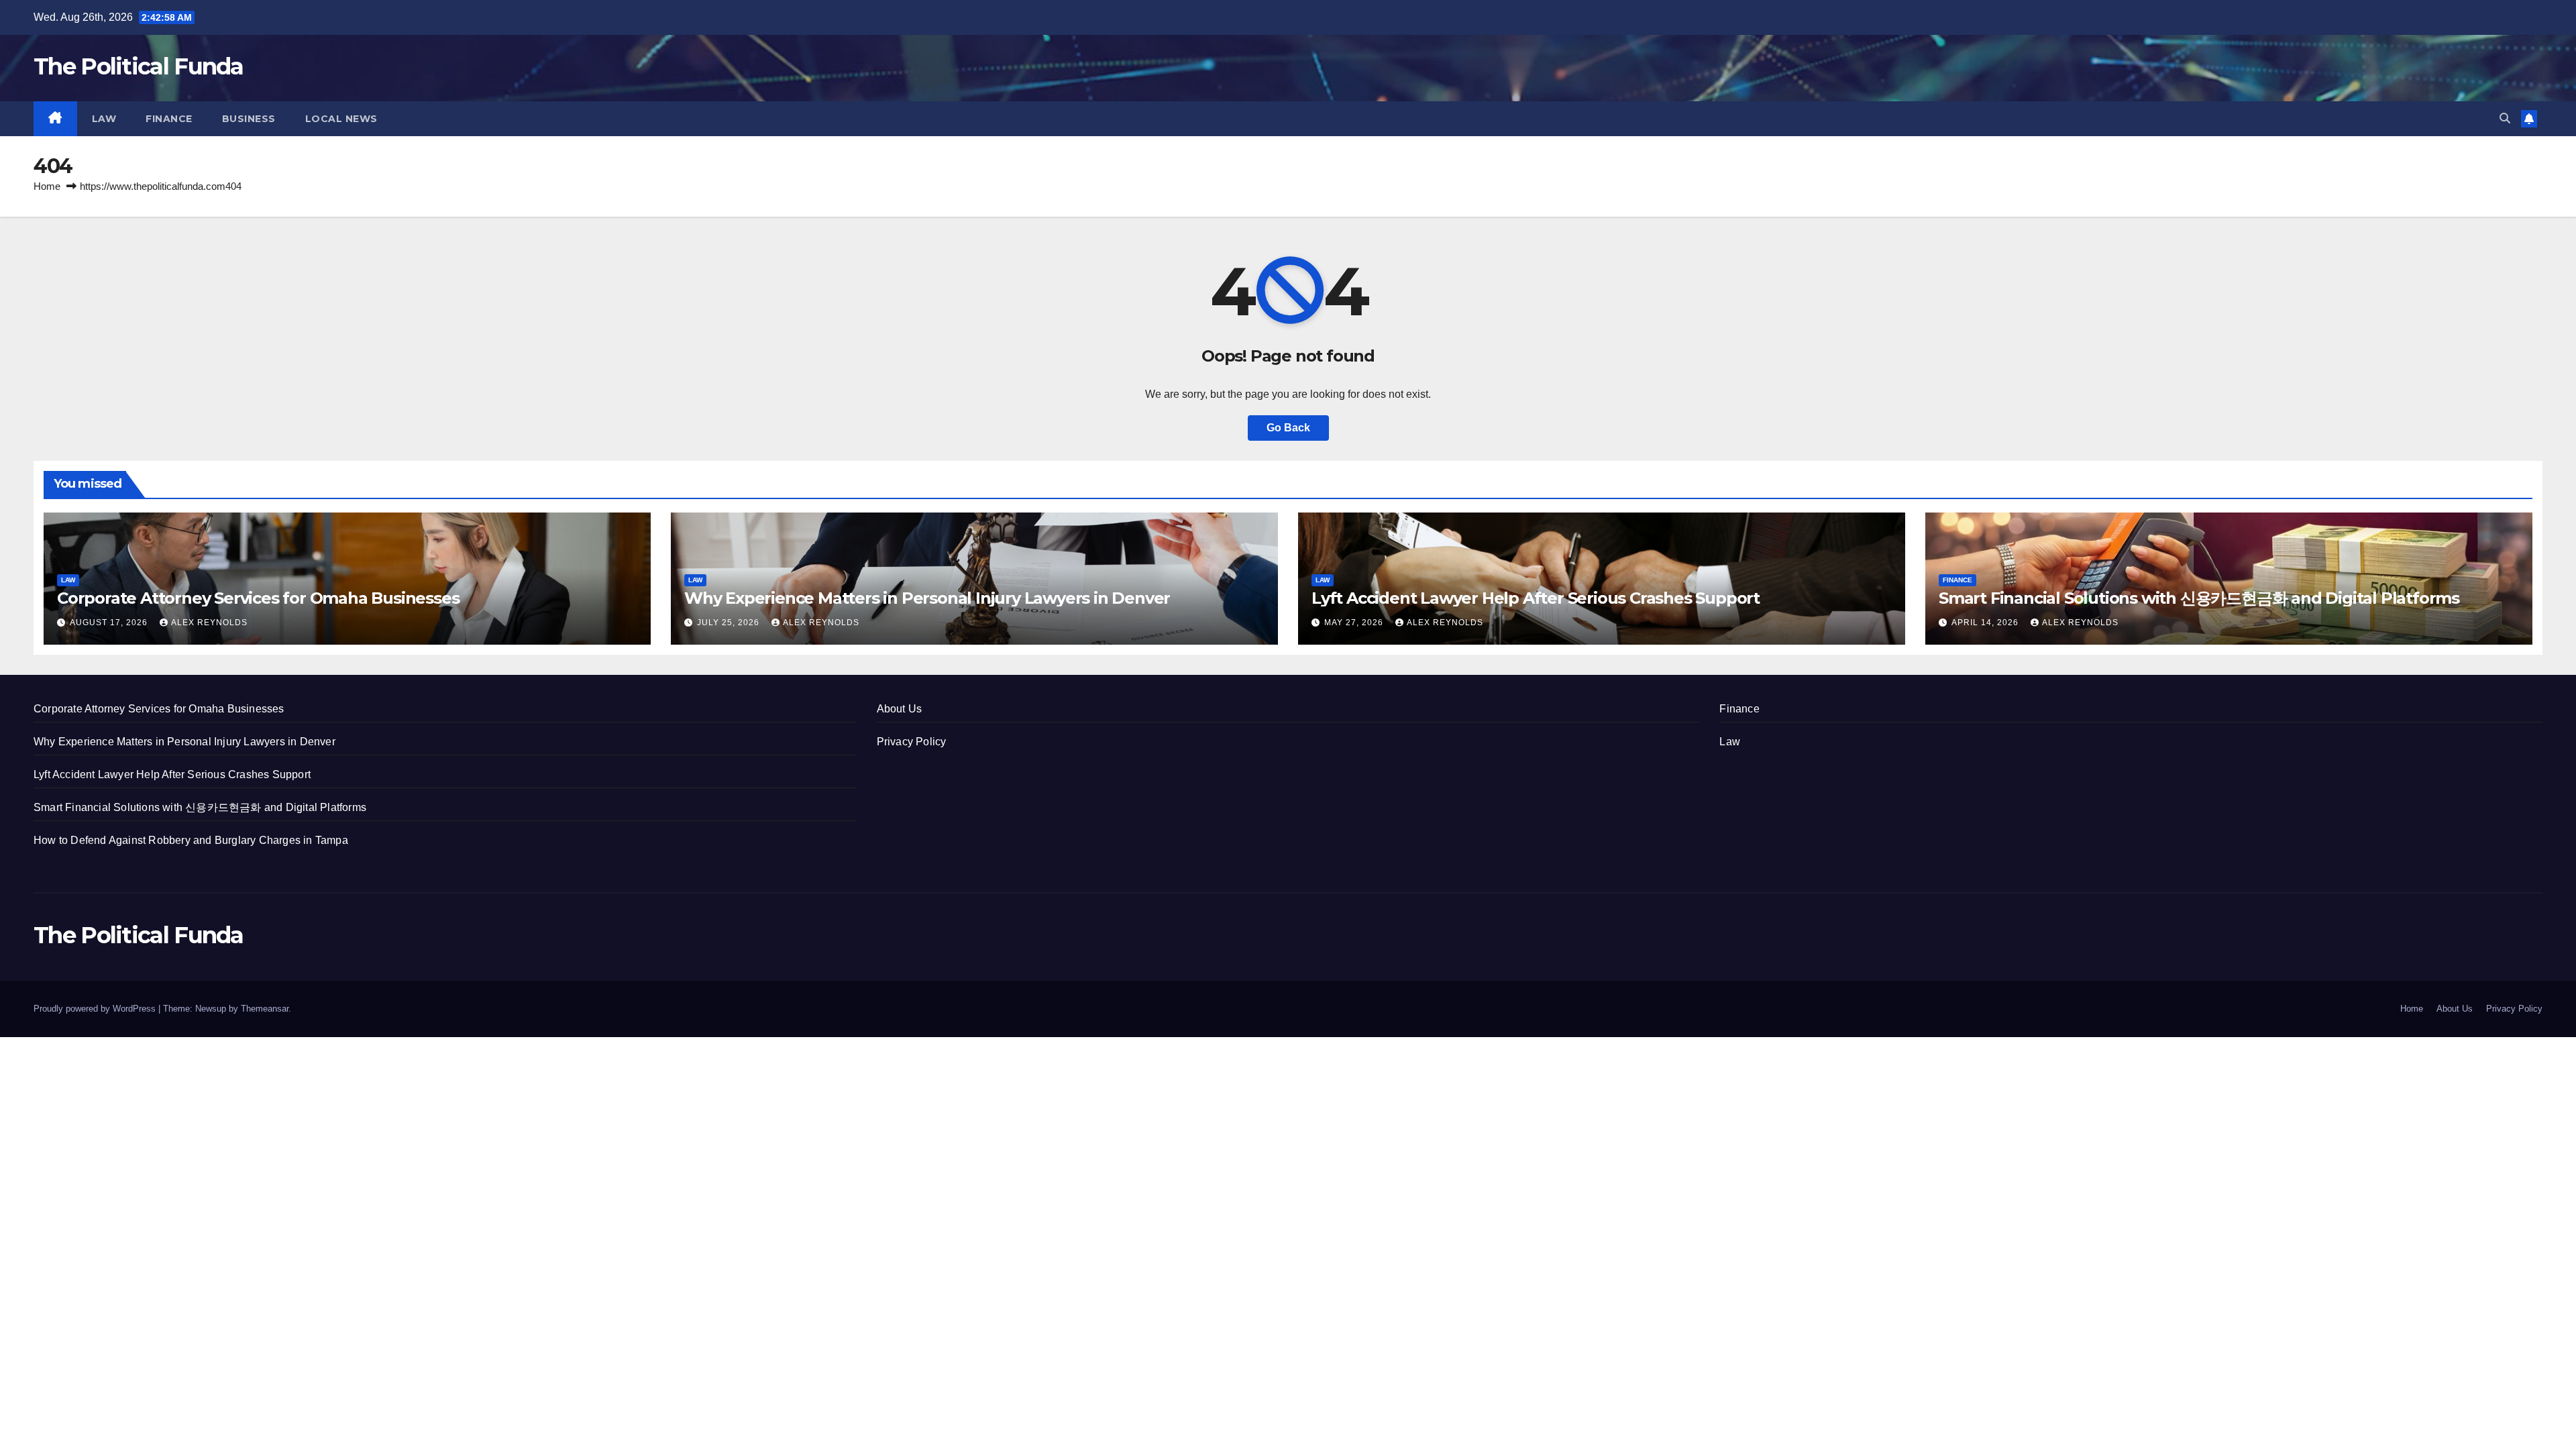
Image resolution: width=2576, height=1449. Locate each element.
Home (47, 186)
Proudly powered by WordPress (96, 1009)
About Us (900, 709)
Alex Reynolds (209, 623)
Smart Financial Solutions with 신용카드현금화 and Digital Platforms (2199, 598)
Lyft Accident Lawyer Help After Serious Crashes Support (1536, 598)
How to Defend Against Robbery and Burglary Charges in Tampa (191, 840)
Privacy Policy (912, 742)
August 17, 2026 (110, 623)
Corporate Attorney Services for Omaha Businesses (258, 598)
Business (249, 119)
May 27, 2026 (1355, 623)
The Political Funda (139, 66)
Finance (169, 119)
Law (104, 119)
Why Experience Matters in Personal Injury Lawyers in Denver (927, 598)
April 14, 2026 (1986, 623)
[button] (2505, 118)
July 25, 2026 (730, 623)
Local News (341, 119)
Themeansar (265, 1009)
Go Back (1288, 428)
